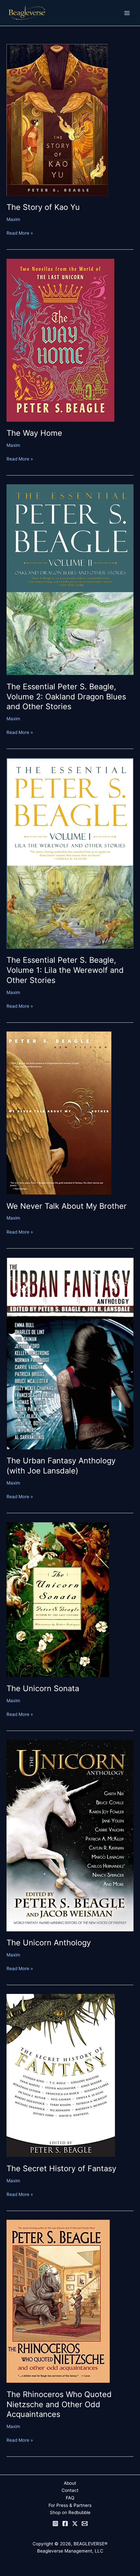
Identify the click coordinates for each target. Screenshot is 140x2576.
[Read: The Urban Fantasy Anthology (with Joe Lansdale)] (70, 1353)
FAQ (70, 2498)
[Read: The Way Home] (60, 340)
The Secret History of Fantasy (61, 2168)
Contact (70, 2490)
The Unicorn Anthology (49, 1943)
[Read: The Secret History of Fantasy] (61, 2075)
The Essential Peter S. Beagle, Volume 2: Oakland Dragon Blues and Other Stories (66, 697)
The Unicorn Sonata (43, 1688)
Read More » (20, 233)
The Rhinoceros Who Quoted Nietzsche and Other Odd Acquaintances (59, 2404)
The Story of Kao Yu (43, 207)
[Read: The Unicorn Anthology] (70, 1835)
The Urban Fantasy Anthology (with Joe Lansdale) (61, 1466)
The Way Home (34, 433)
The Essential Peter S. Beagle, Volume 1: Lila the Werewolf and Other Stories (65, 970)
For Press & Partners (70, 2505)
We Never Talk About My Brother (67, 1206)
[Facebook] (65, 2524)
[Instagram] (55, 2524)
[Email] (85, 2524)
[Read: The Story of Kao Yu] (57, 119)
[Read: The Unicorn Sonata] (58, 1599)
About (70, 2483)
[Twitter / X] (75, 2524)
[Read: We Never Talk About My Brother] (59, 1113)
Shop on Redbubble (70, 2512)
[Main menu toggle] (127, 13)
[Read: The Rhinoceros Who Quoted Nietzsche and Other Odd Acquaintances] (58, 2301)
